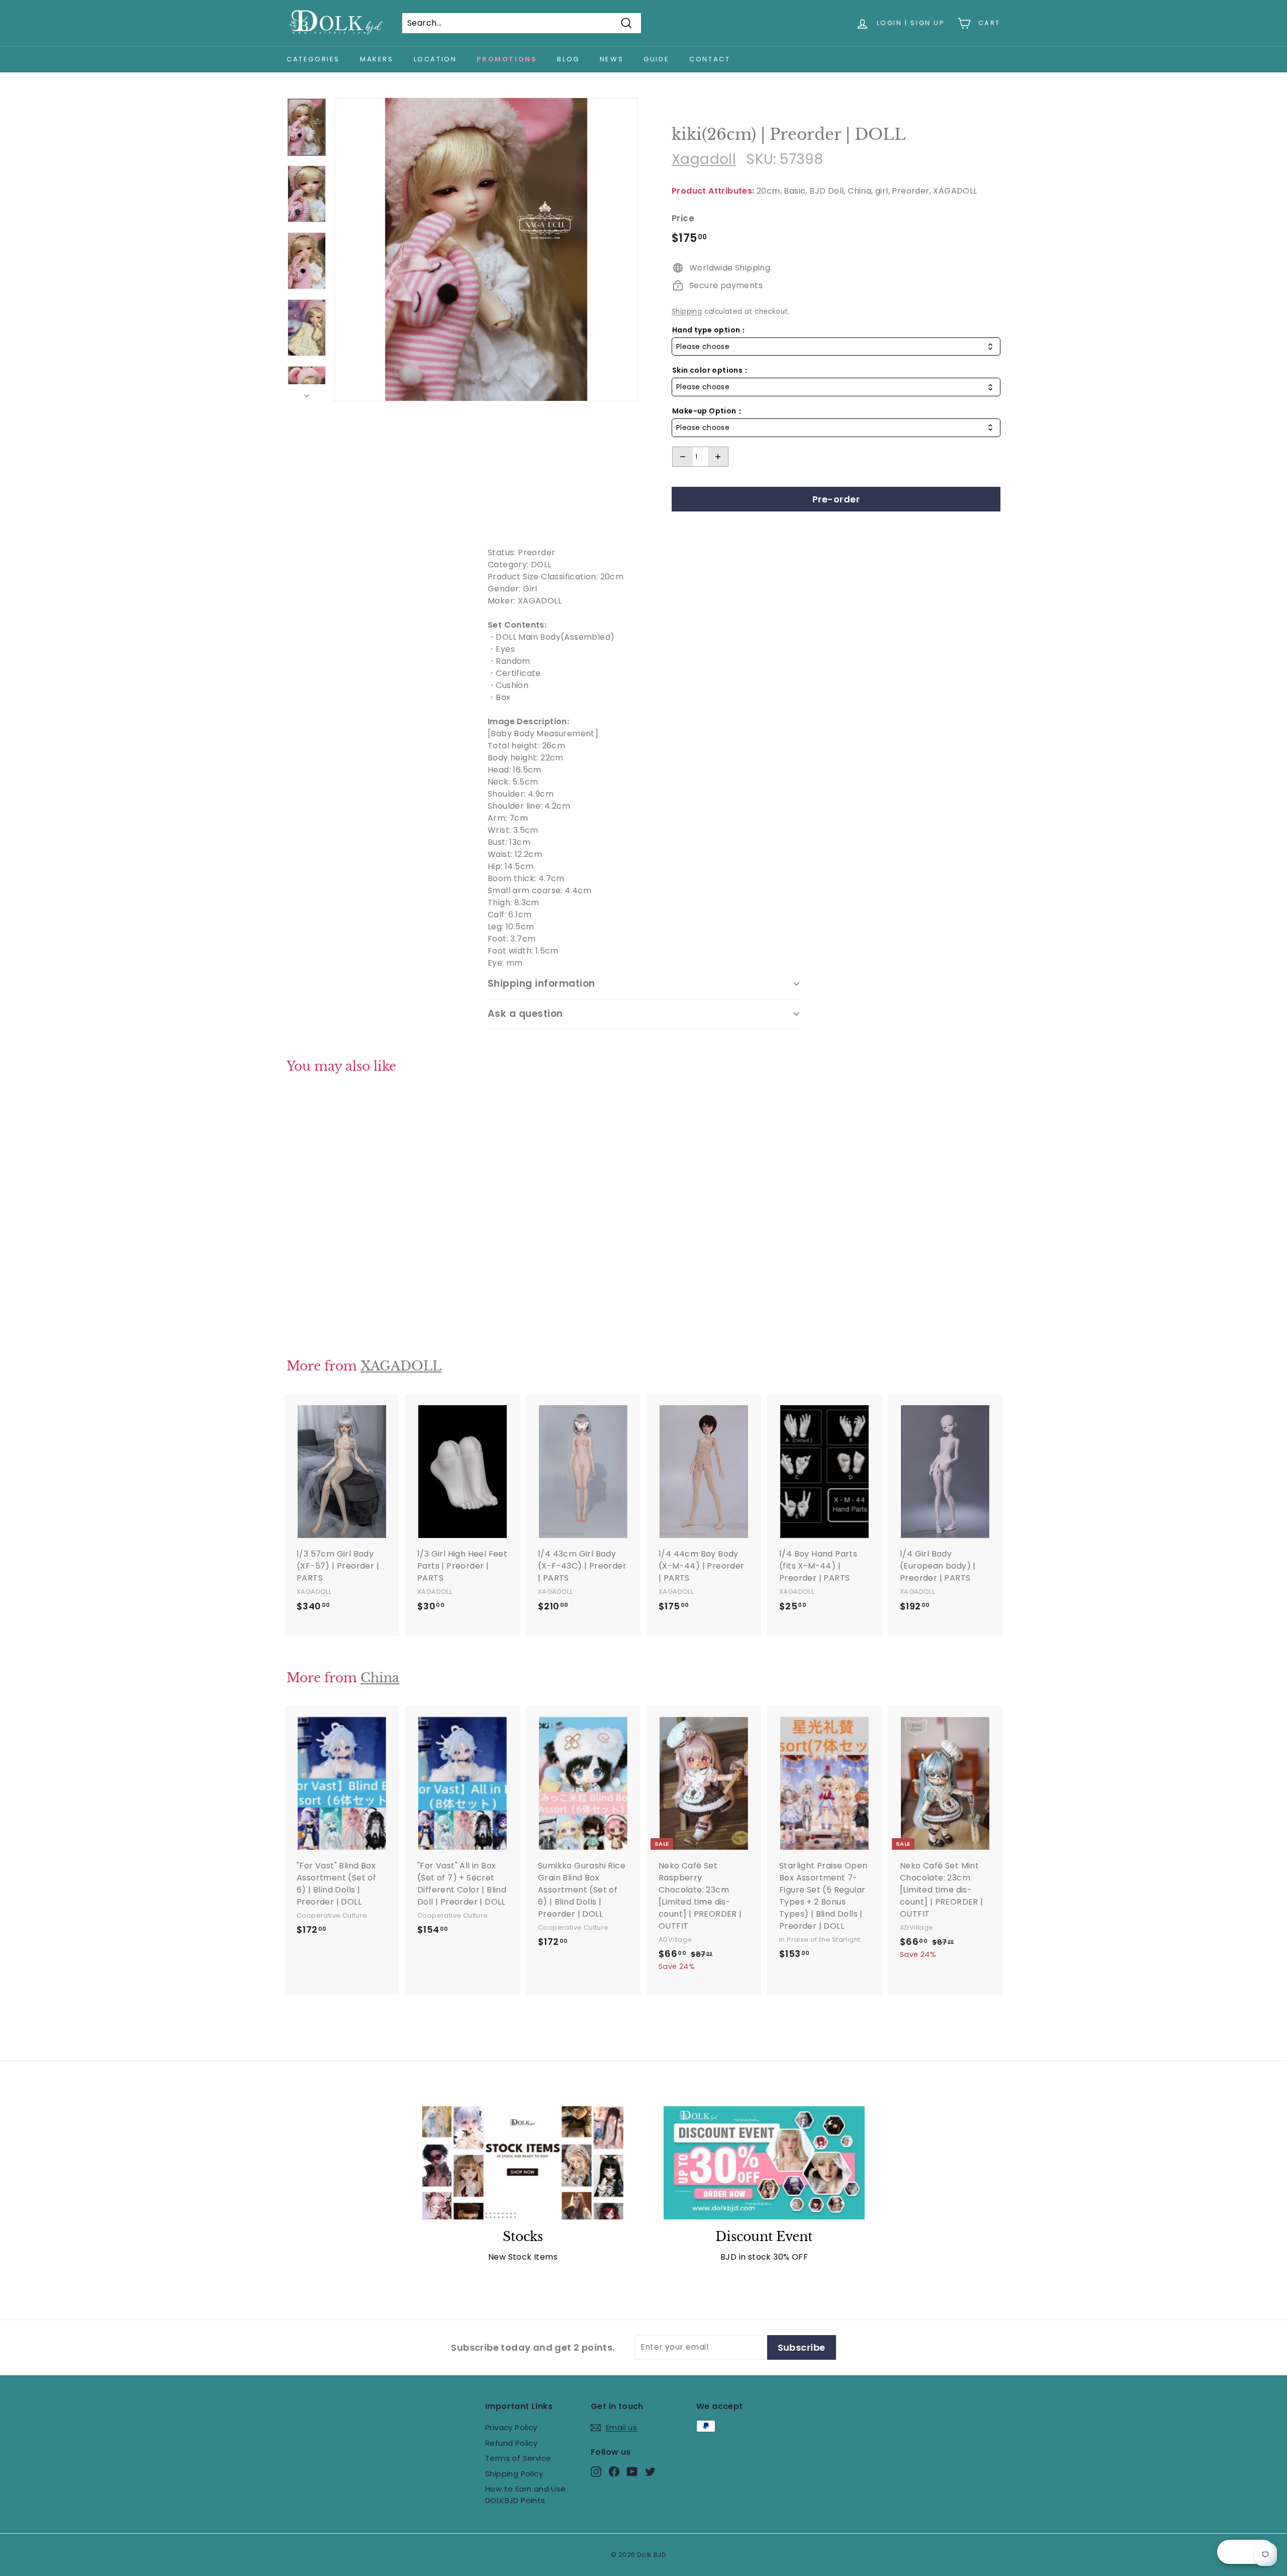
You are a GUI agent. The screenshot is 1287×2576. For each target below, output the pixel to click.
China (380, 1678)
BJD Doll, (828, 191)
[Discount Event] (764, 2163)
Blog (568, 59)
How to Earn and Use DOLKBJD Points (526, 2495)
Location (435, 59)
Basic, (795, 191)
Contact (710, 59)
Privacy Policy (511, 2427)
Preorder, (911, 191)
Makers (377, 59)
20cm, (769, 191)
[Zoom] (486, 249)
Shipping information (541, 983)
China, (860, 191)
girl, (883, 191)
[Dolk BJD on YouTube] (632, 2472)
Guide (656, 59)
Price (683, 218)
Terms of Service (518, 2458)
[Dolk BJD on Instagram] (596, 2472)
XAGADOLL (955, 191)
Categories (313, 59)
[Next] (307, 393)
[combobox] (836, 347)
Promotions (507, 59)
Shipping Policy (514, 2474)
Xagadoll (704, 159)
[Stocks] (523, 2163)
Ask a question (525, 1014)
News (612, 59)
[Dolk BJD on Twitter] (650, 2472)
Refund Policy (511, 2443)
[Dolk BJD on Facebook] (614, 2472)
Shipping (687, 312)
